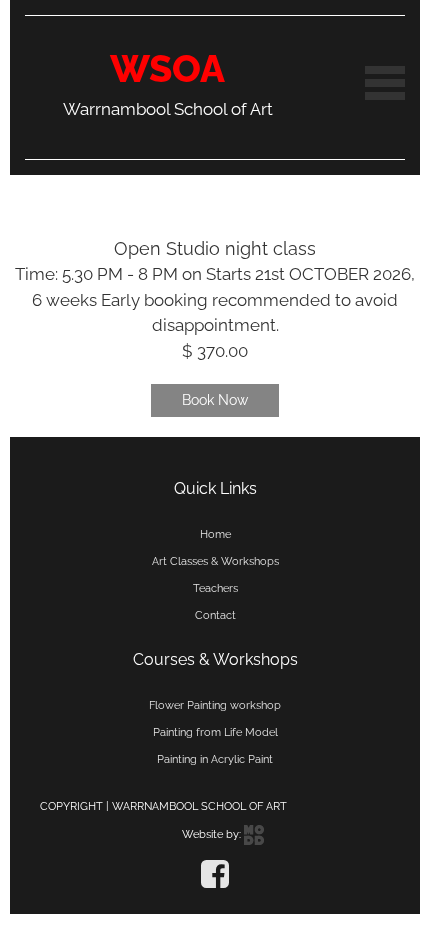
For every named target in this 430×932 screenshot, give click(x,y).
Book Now (215, 400)
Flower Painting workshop (215, 705)
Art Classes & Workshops (215, 561)
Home (215, 534)
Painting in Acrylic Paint (215, 759)
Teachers (215, 588)
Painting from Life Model (215, 732)
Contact (215, 615)
